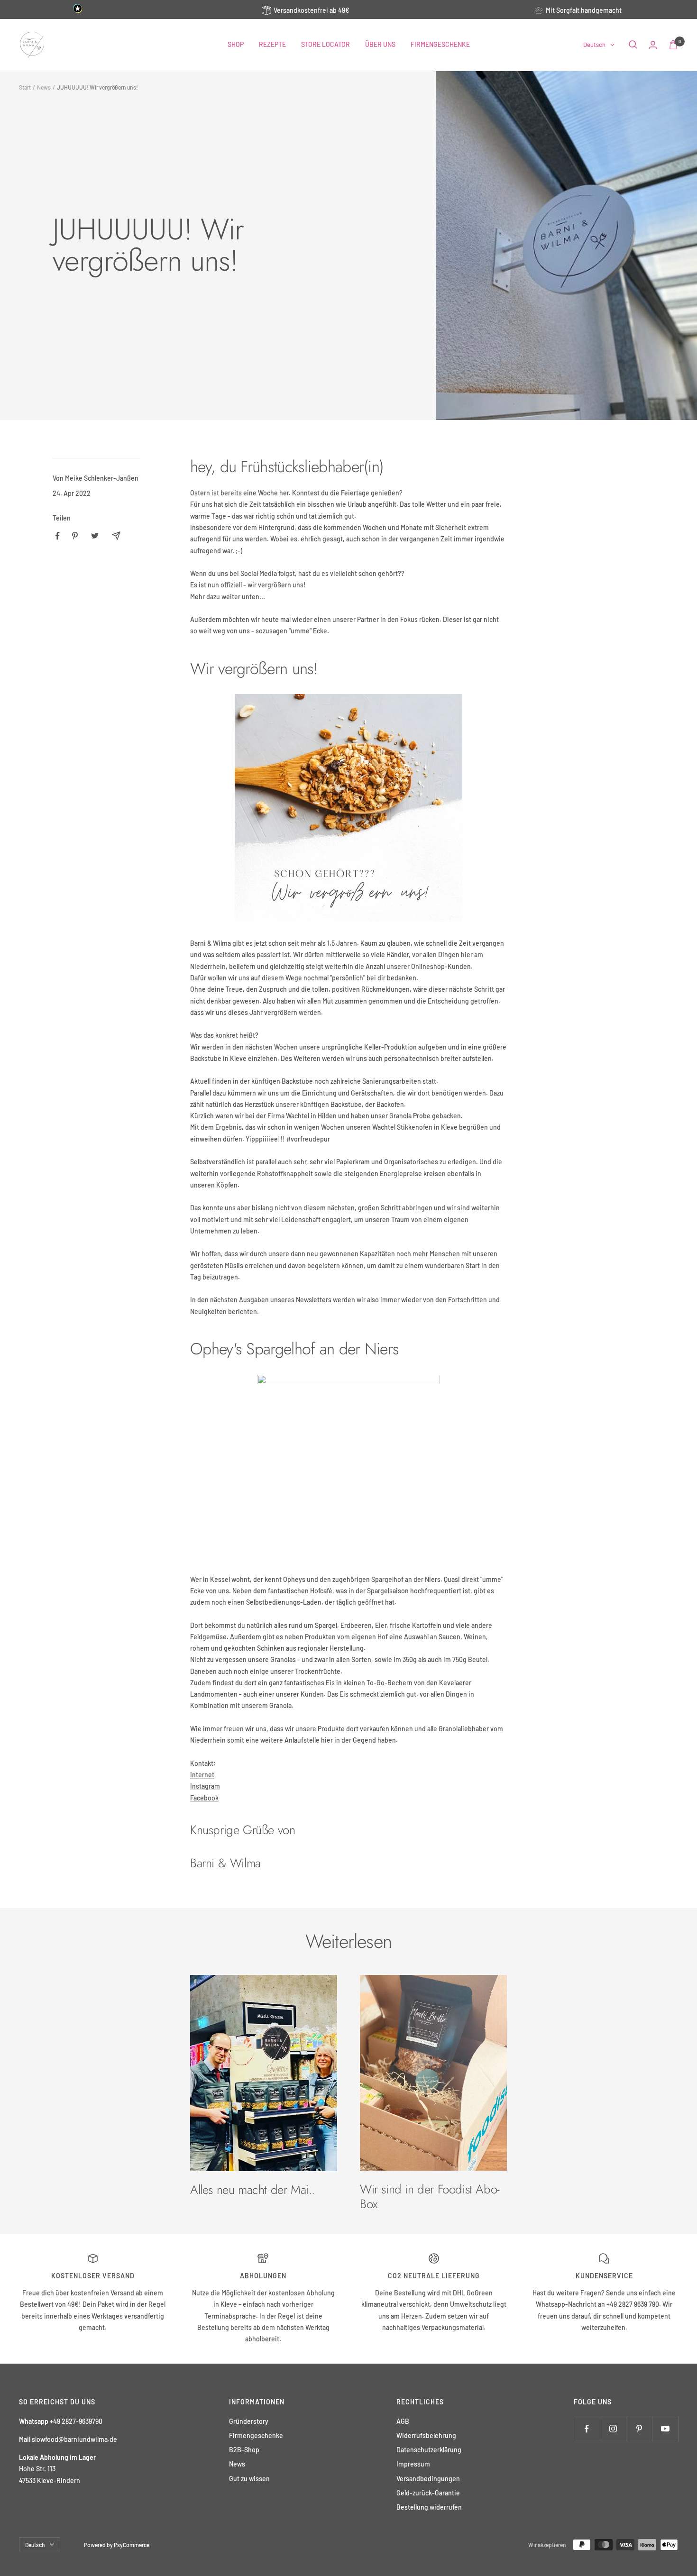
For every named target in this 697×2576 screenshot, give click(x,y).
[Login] (653, 45)
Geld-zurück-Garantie (428, 2493)
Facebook (204, 1798)
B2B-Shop (244, 2450)
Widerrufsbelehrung (426, 2435)
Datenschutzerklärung (429, 2450)
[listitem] (58, 536)
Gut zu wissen (249, 2479)
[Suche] (633, 45)
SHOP (236, 44)
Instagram (205, 1786)
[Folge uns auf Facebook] (587, 2429)
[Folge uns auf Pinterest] (639, 2429)
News (44, 87)
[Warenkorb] (673, 45)
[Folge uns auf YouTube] (665, 2429)
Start (25, 87)
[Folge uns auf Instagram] (613, 2429)
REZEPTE (272, 44)
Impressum (413, 2464)
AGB (403, 2421)
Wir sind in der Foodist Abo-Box (430, 2196)
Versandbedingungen (428, 2479)
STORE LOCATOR (326, 44)
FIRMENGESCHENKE (440, 44)
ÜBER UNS (380, 44)
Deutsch (594, 45)
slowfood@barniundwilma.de (74, 2439)
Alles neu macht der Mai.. (252, 2190)
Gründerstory (249, 2421)
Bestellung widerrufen (429, 2507)
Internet (202, 1775)
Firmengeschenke (256, 2435)
